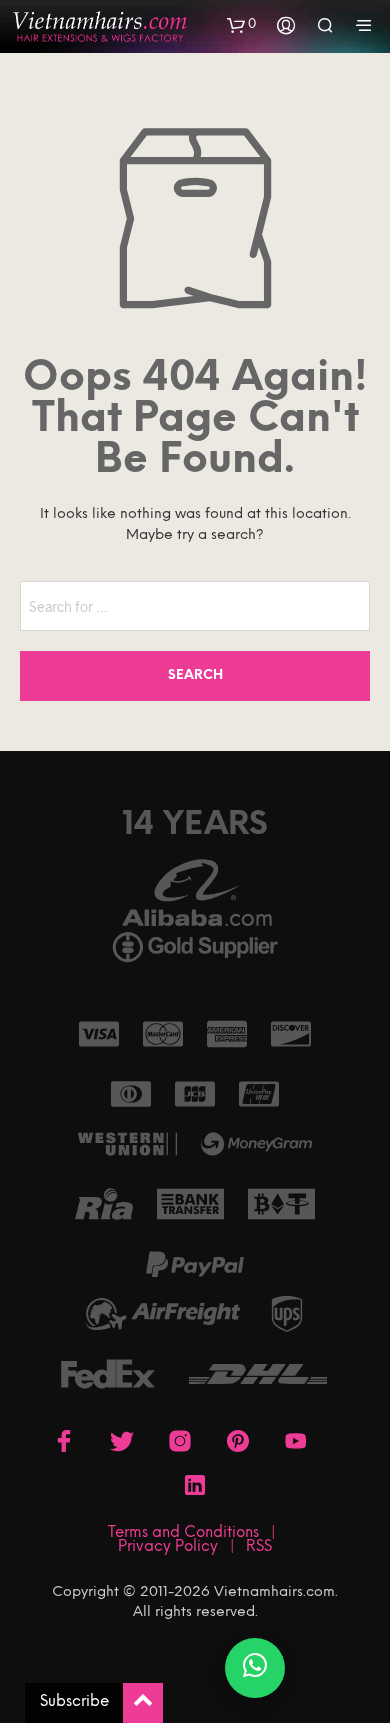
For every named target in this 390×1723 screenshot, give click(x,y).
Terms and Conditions (183, 1533)
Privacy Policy (168, 1547)
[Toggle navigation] (364, 27)
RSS (259, 1547)
